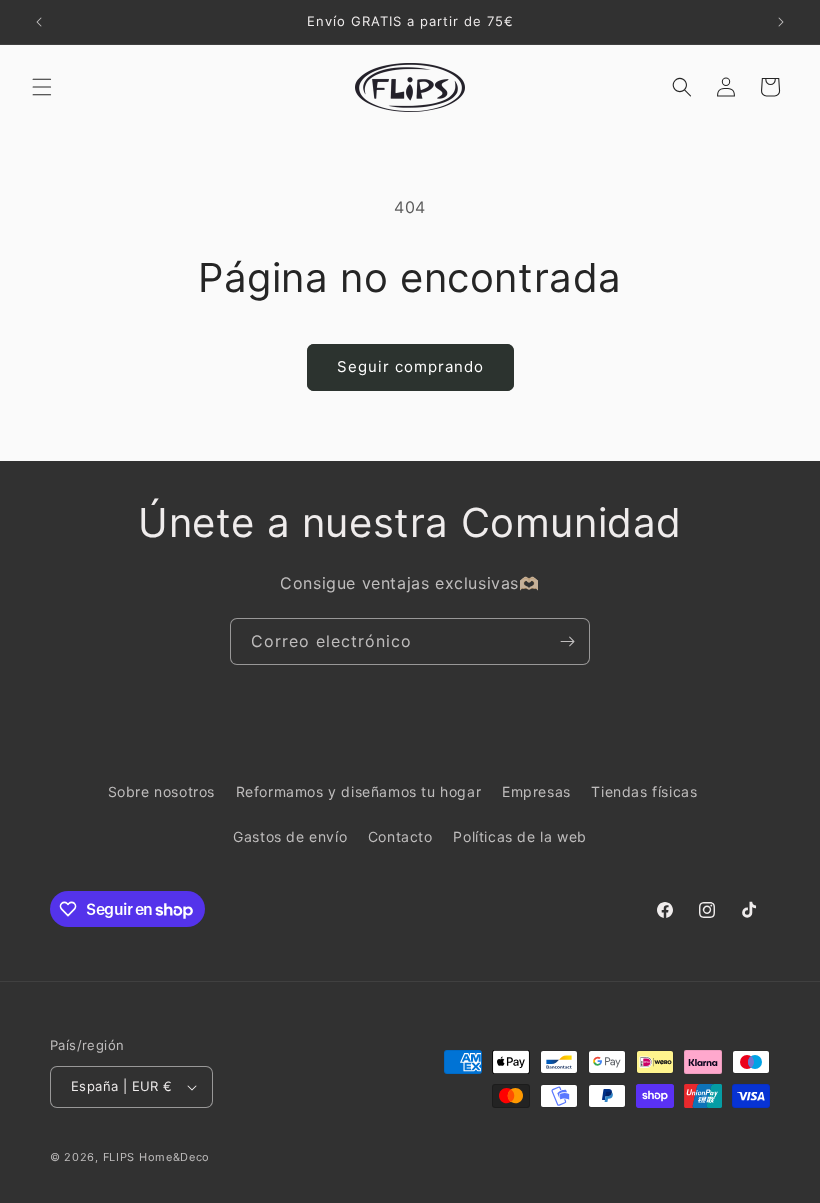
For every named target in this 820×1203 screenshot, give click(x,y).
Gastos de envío (290, 836)
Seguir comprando (410, 366)
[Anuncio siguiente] (781, 22)
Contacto (400, 836)
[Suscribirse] (567, 641)
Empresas (536, 791)
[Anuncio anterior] (39, 22)
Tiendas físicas (644, 791)
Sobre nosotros (161, 791)
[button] (42, 87)
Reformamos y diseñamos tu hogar (359, 791)
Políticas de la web (519, 836)
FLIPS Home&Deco (157, 1157)
